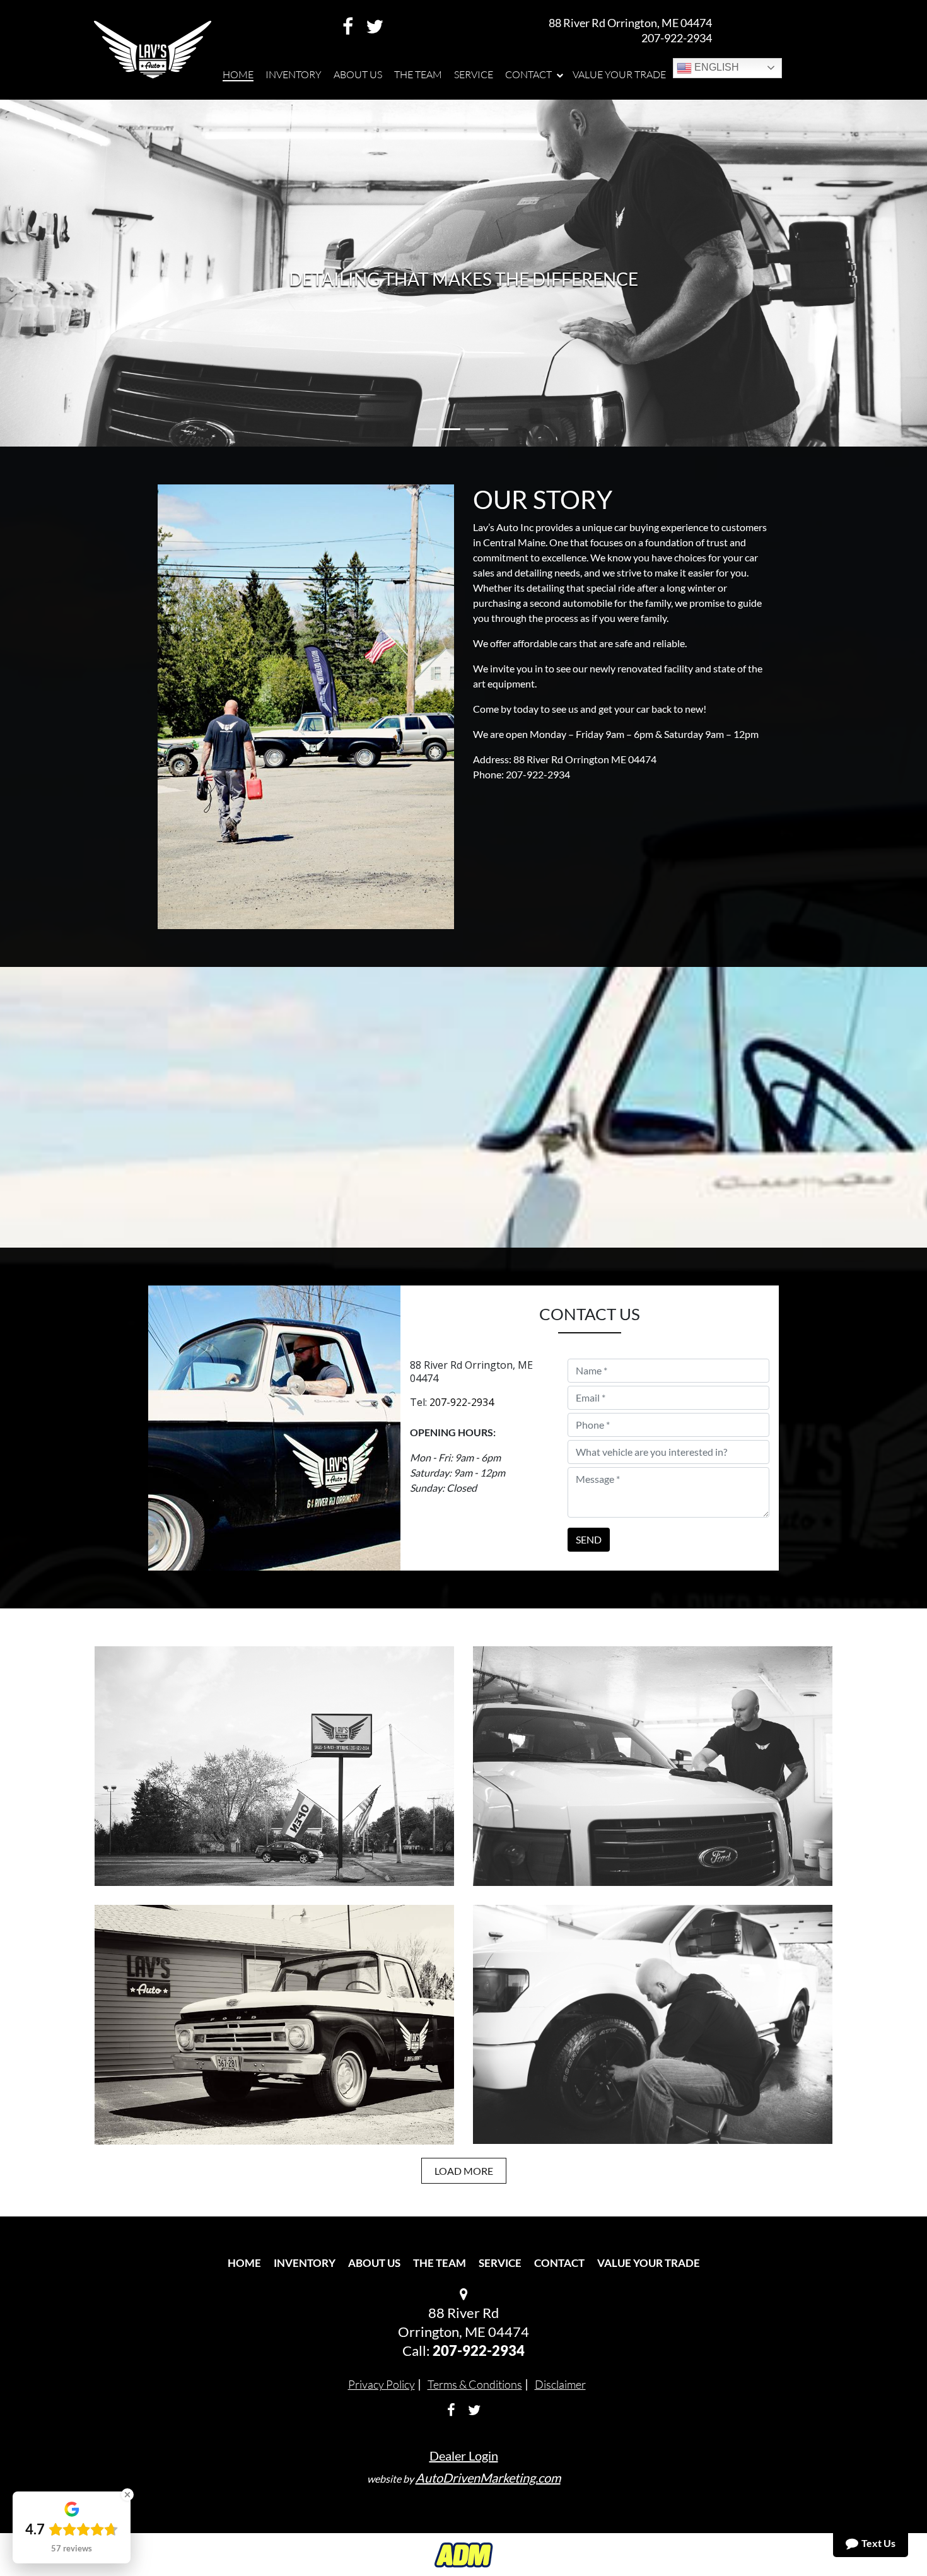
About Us (374, 2263)
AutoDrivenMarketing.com (488, 2478)
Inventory (305, 2263)
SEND (589, 1539)
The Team (440, 2263)
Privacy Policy (382, 2384)
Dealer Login (464, 2456)
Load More (464, 2171)
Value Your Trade (649, 2263)
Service (500, 2263)
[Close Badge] (127, 2495)
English (715, 67)
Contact (559, 2263)
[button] (70, 273)
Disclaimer (560, 2384)
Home (244, 2263)
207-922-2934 (677, 38)
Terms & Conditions (475, 2384)
